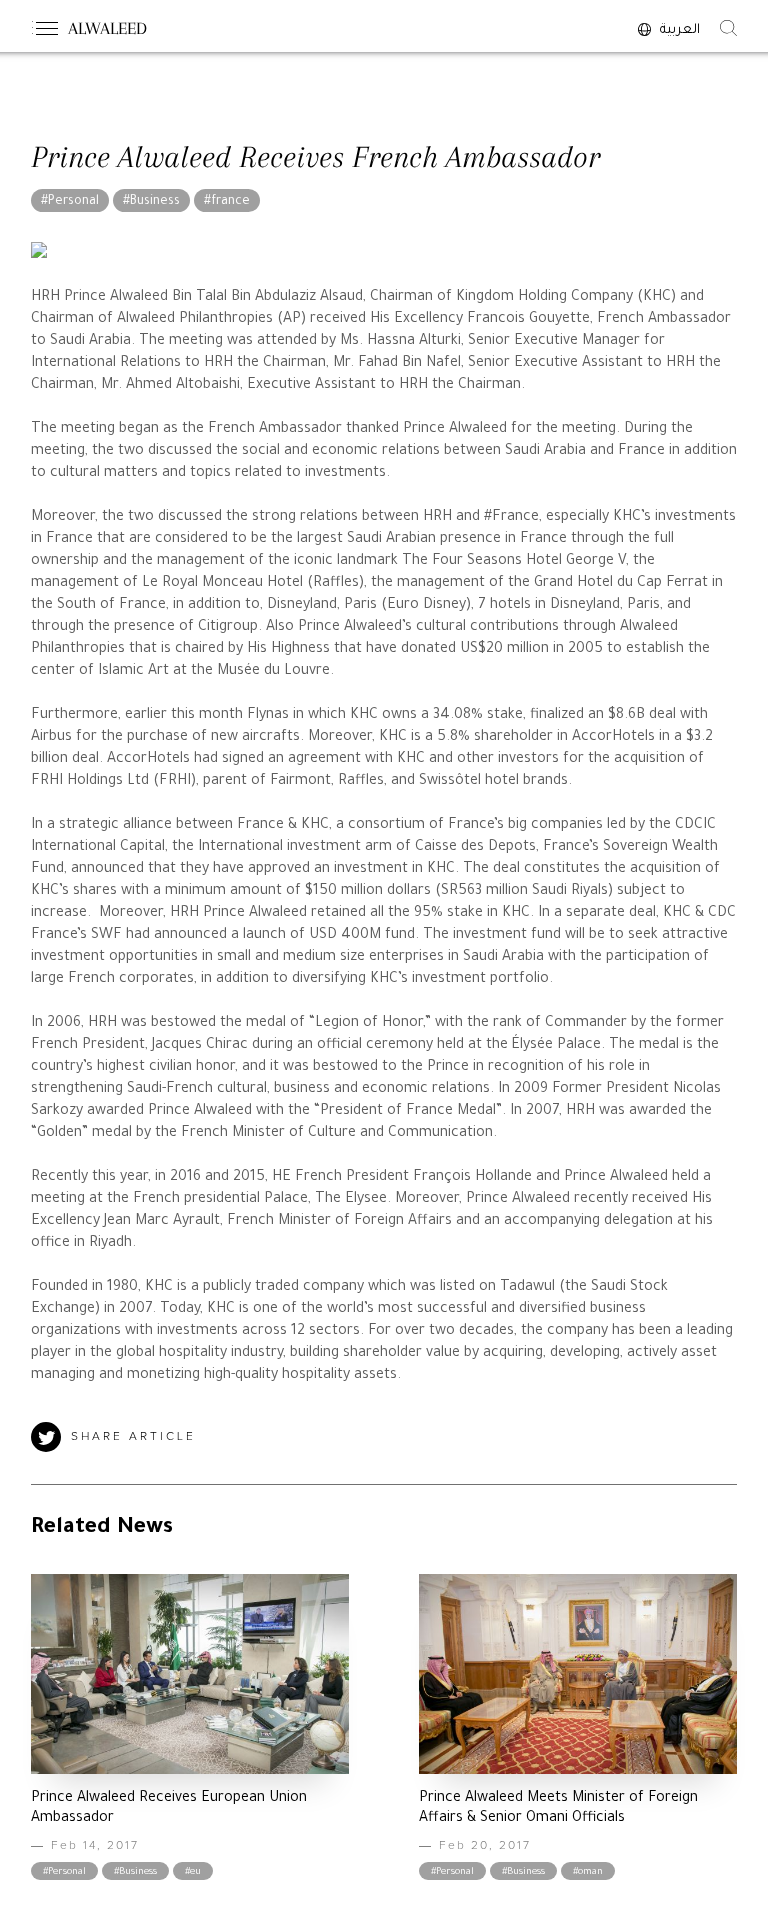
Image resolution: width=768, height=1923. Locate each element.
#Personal (70, 202)
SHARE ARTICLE (133, 1437)
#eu (193, 1872)
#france (227, 202)
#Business (151, 202)
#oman (588, 1872)
